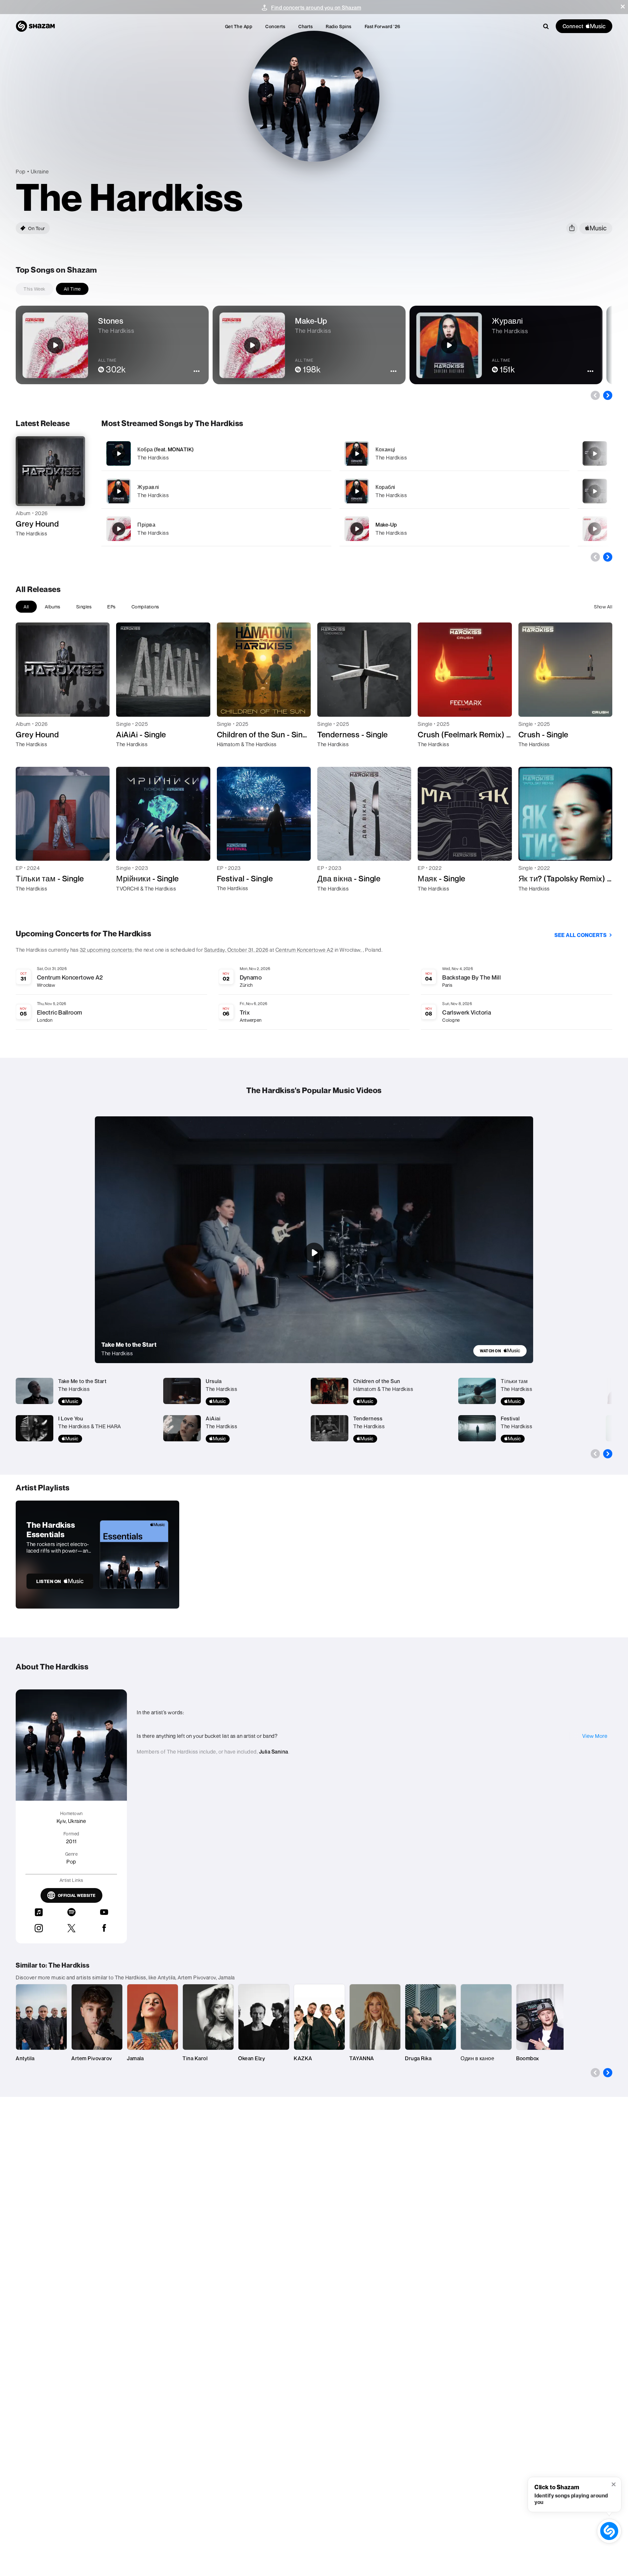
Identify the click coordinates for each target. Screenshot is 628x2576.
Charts (305, 26)
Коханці (385, 449)
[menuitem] (239, 26)
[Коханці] (454, 453)
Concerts (275, 26)
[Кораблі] (454, 491)
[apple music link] (596, 228)
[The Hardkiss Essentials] (97, 1555)
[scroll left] (595, 395)
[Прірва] (216, 529)
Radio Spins (339, 26)
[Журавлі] (216, 491)
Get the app (239, 26)
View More (595, 1736)
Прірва (146, 525)
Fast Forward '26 (383, 26)
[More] (309, 454)
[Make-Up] (454, 529)
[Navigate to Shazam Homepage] (35, 26)
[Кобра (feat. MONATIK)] (216, 453)
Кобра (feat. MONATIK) (166, 449)
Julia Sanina (274, 1752)
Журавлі (148, 487)
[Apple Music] (28, 545)
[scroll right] (608, 395)
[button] (623, 7)
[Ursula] (595, 454)
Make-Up (386, 525)
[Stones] (595, 529)
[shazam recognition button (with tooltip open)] (609, 2531)
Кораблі (385, 487)
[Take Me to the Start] (595, 491)
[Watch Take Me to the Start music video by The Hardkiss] (314, 1252)
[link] (500, 1351)
